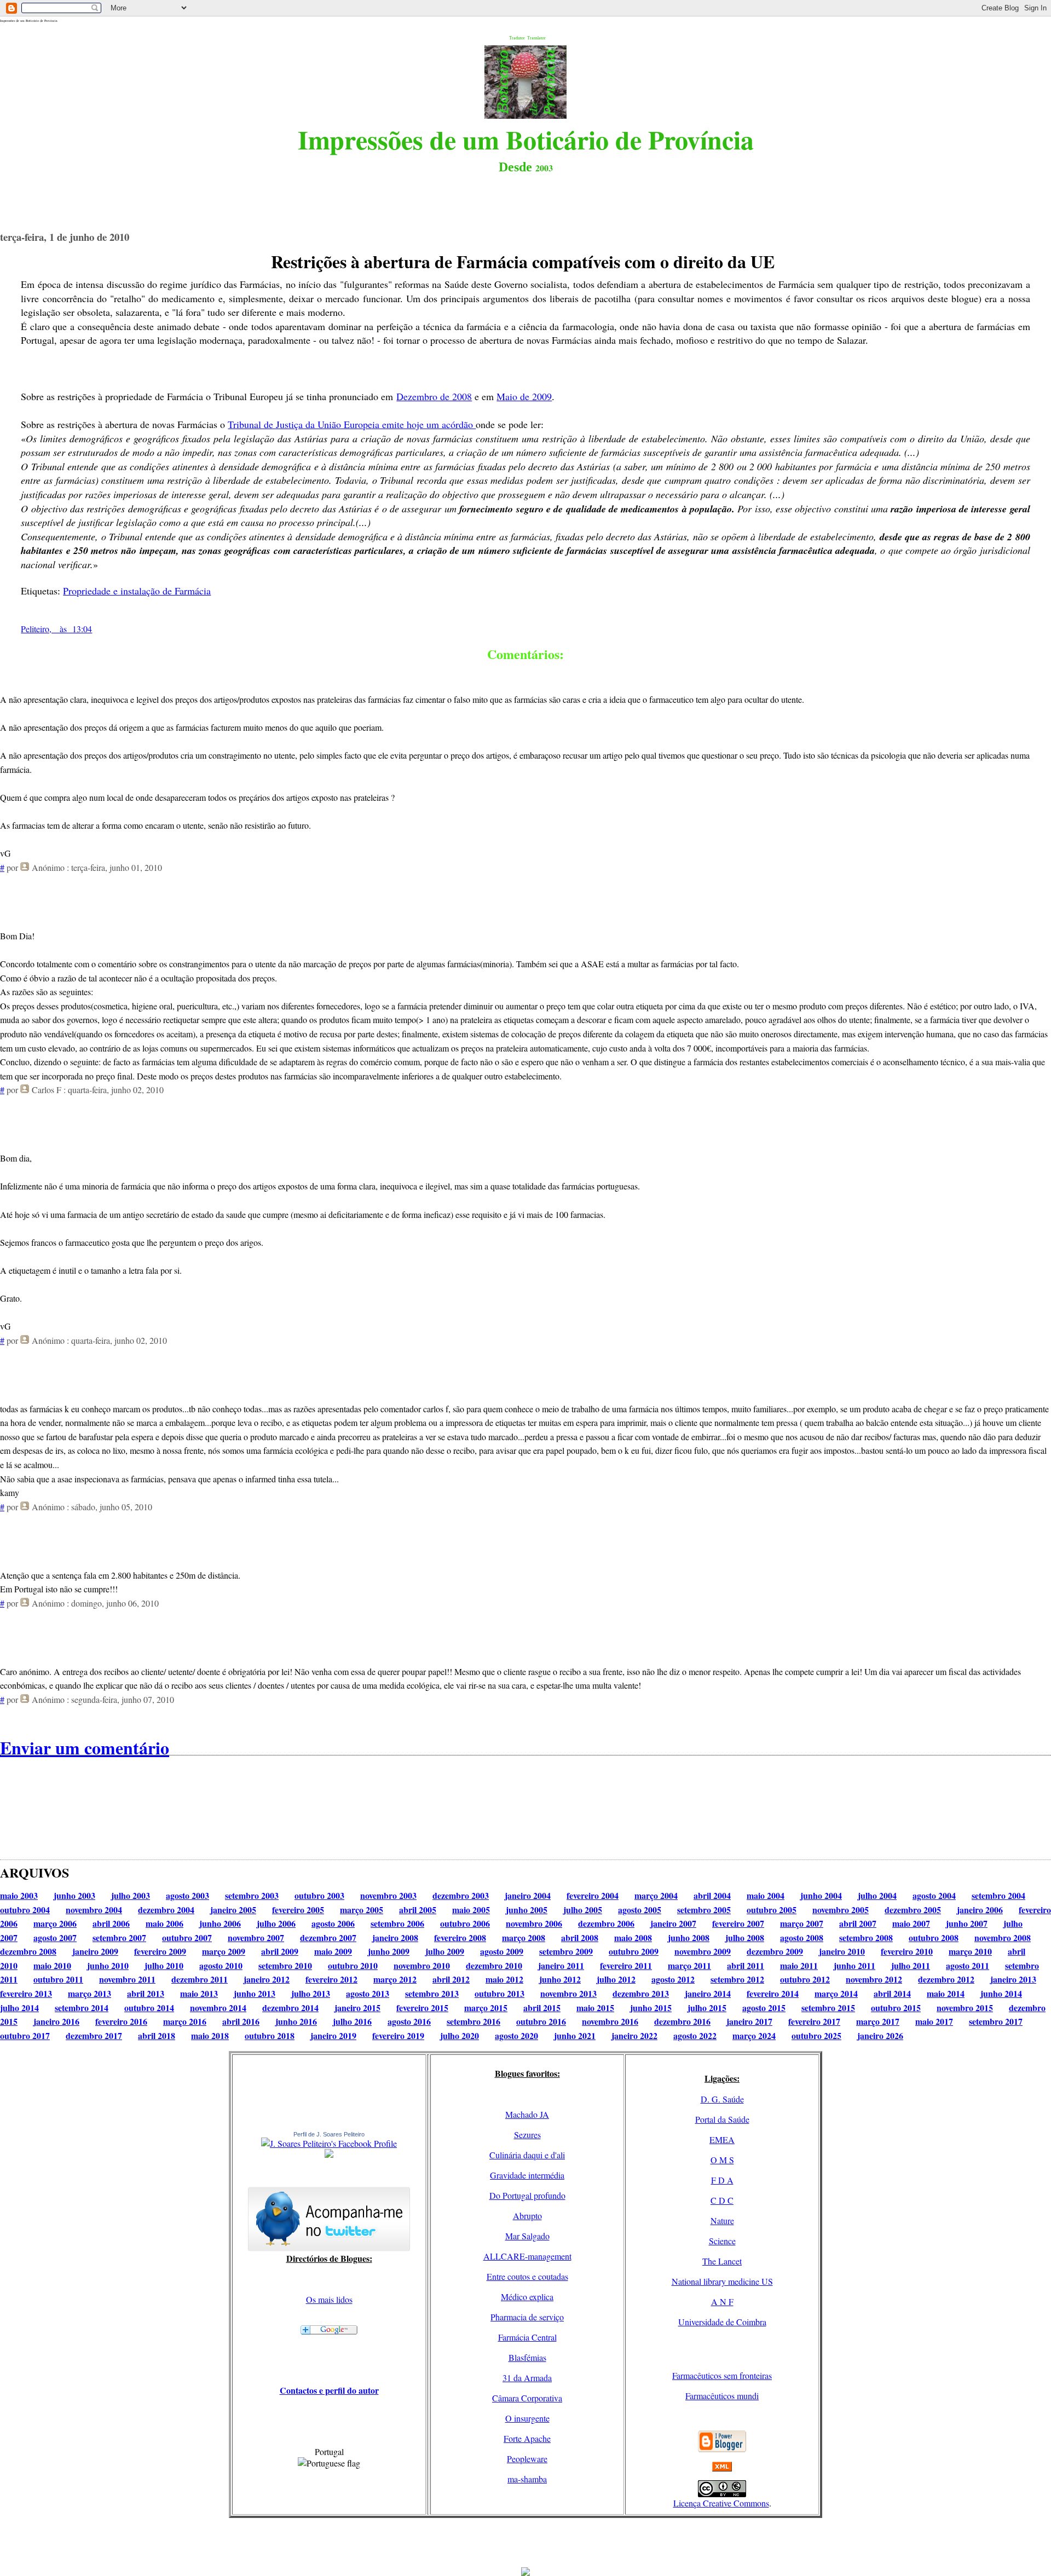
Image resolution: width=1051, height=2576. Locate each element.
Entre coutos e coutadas (527, 2276)
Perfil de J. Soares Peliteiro (329, 2134)
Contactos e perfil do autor (329, 2390)
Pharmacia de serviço (527, 2317)
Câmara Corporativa (527, 2398)
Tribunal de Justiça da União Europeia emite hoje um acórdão (352, 424)
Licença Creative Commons (721, 2503)
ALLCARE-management (527, 2256)
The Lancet (722, 2261)
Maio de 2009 (524, 396)
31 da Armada (527, 2378)
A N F (722, 2301)
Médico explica (527, 2297)
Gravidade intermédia (527, 2175)
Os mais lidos (329, 2299)
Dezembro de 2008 (434, 396)
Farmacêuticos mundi (722, 2396)
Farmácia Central (527, 2337)
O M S (722, 2160)
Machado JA (527, 2114)
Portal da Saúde (722, 2119)
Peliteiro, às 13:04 (56, 629)
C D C (722, 2200)
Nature (722, 2220)
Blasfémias (527, 2357)
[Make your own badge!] (329, 2156)
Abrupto (527, 2216)
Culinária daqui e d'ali (527, 2155)
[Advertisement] (525, 2543)
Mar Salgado (527, 2236)
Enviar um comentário (85, 1748)
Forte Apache (527, 2438)
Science (722, 2241)
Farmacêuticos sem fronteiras (722, 2375)
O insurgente (527, 2418)
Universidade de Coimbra (722, 2322)
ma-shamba (527, 2479)
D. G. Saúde (722, 2099)
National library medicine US (722, 2281)
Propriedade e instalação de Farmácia (137, 591)
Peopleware (527, 2459)
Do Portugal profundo (527, 2195)
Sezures (527, 2135)
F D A (722, 2180)
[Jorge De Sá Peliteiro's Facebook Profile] (329, 2143)
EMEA (722, 2139)
